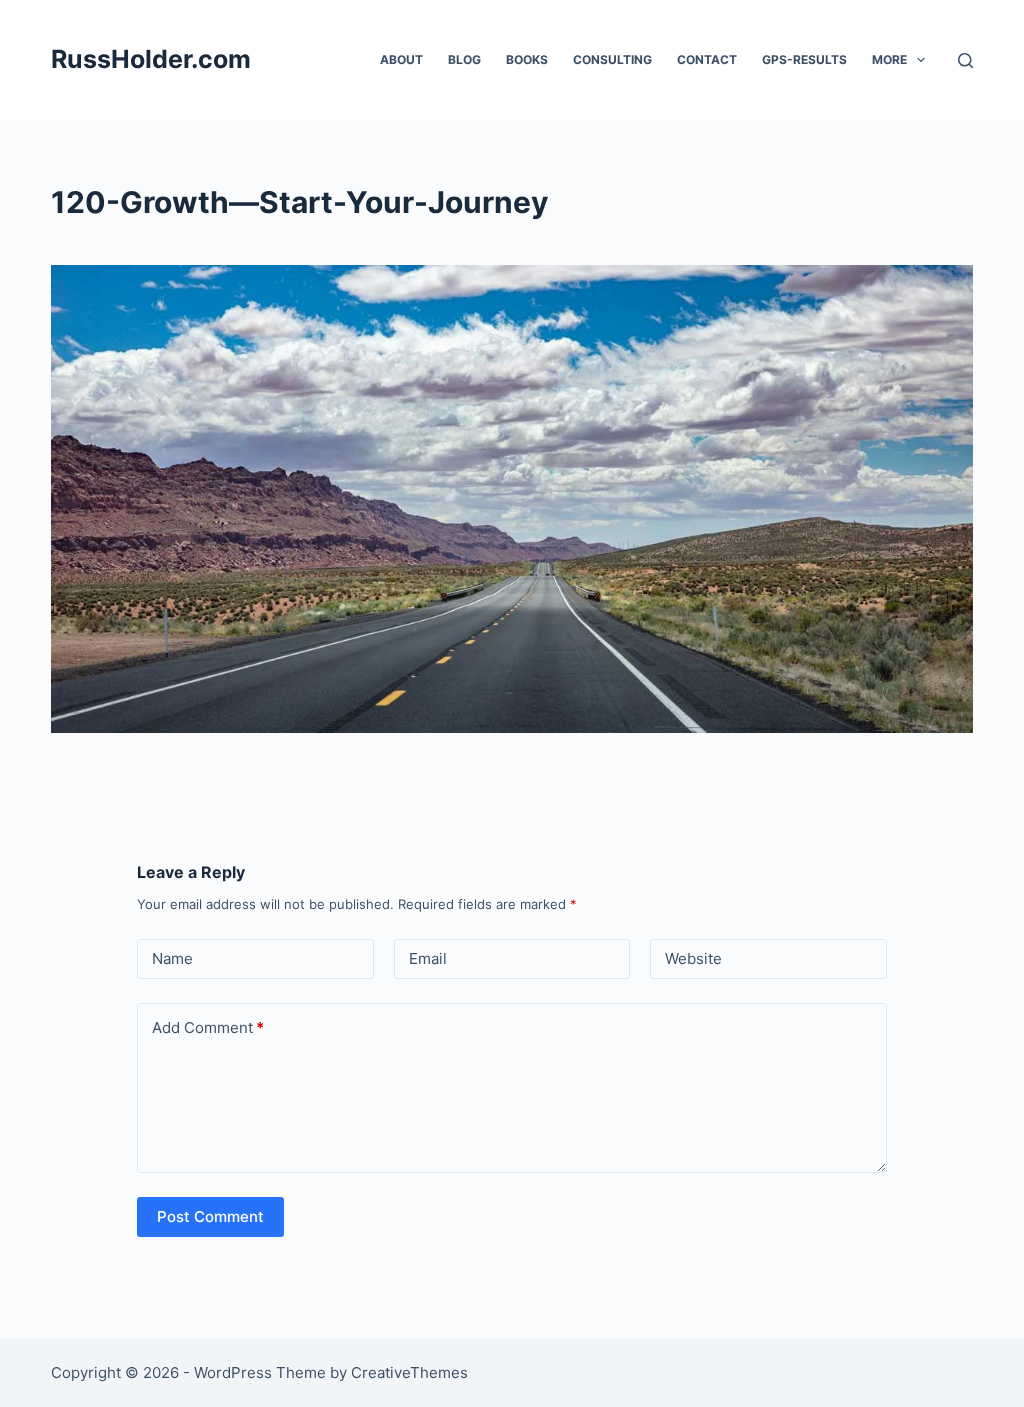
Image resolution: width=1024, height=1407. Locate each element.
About (401, 59)
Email (428, 958)
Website (693, 958)
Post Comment (210, 1216)
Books (527, 59)
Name (172, 958)
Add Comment (208, 1027)
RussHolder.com (151, 59)
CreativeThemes (409, 1372)
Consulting (612, 59)
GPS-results (804, 59)
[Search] (965, 60)
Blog (464, 59)
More (889, 59)
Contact (707, 59)
